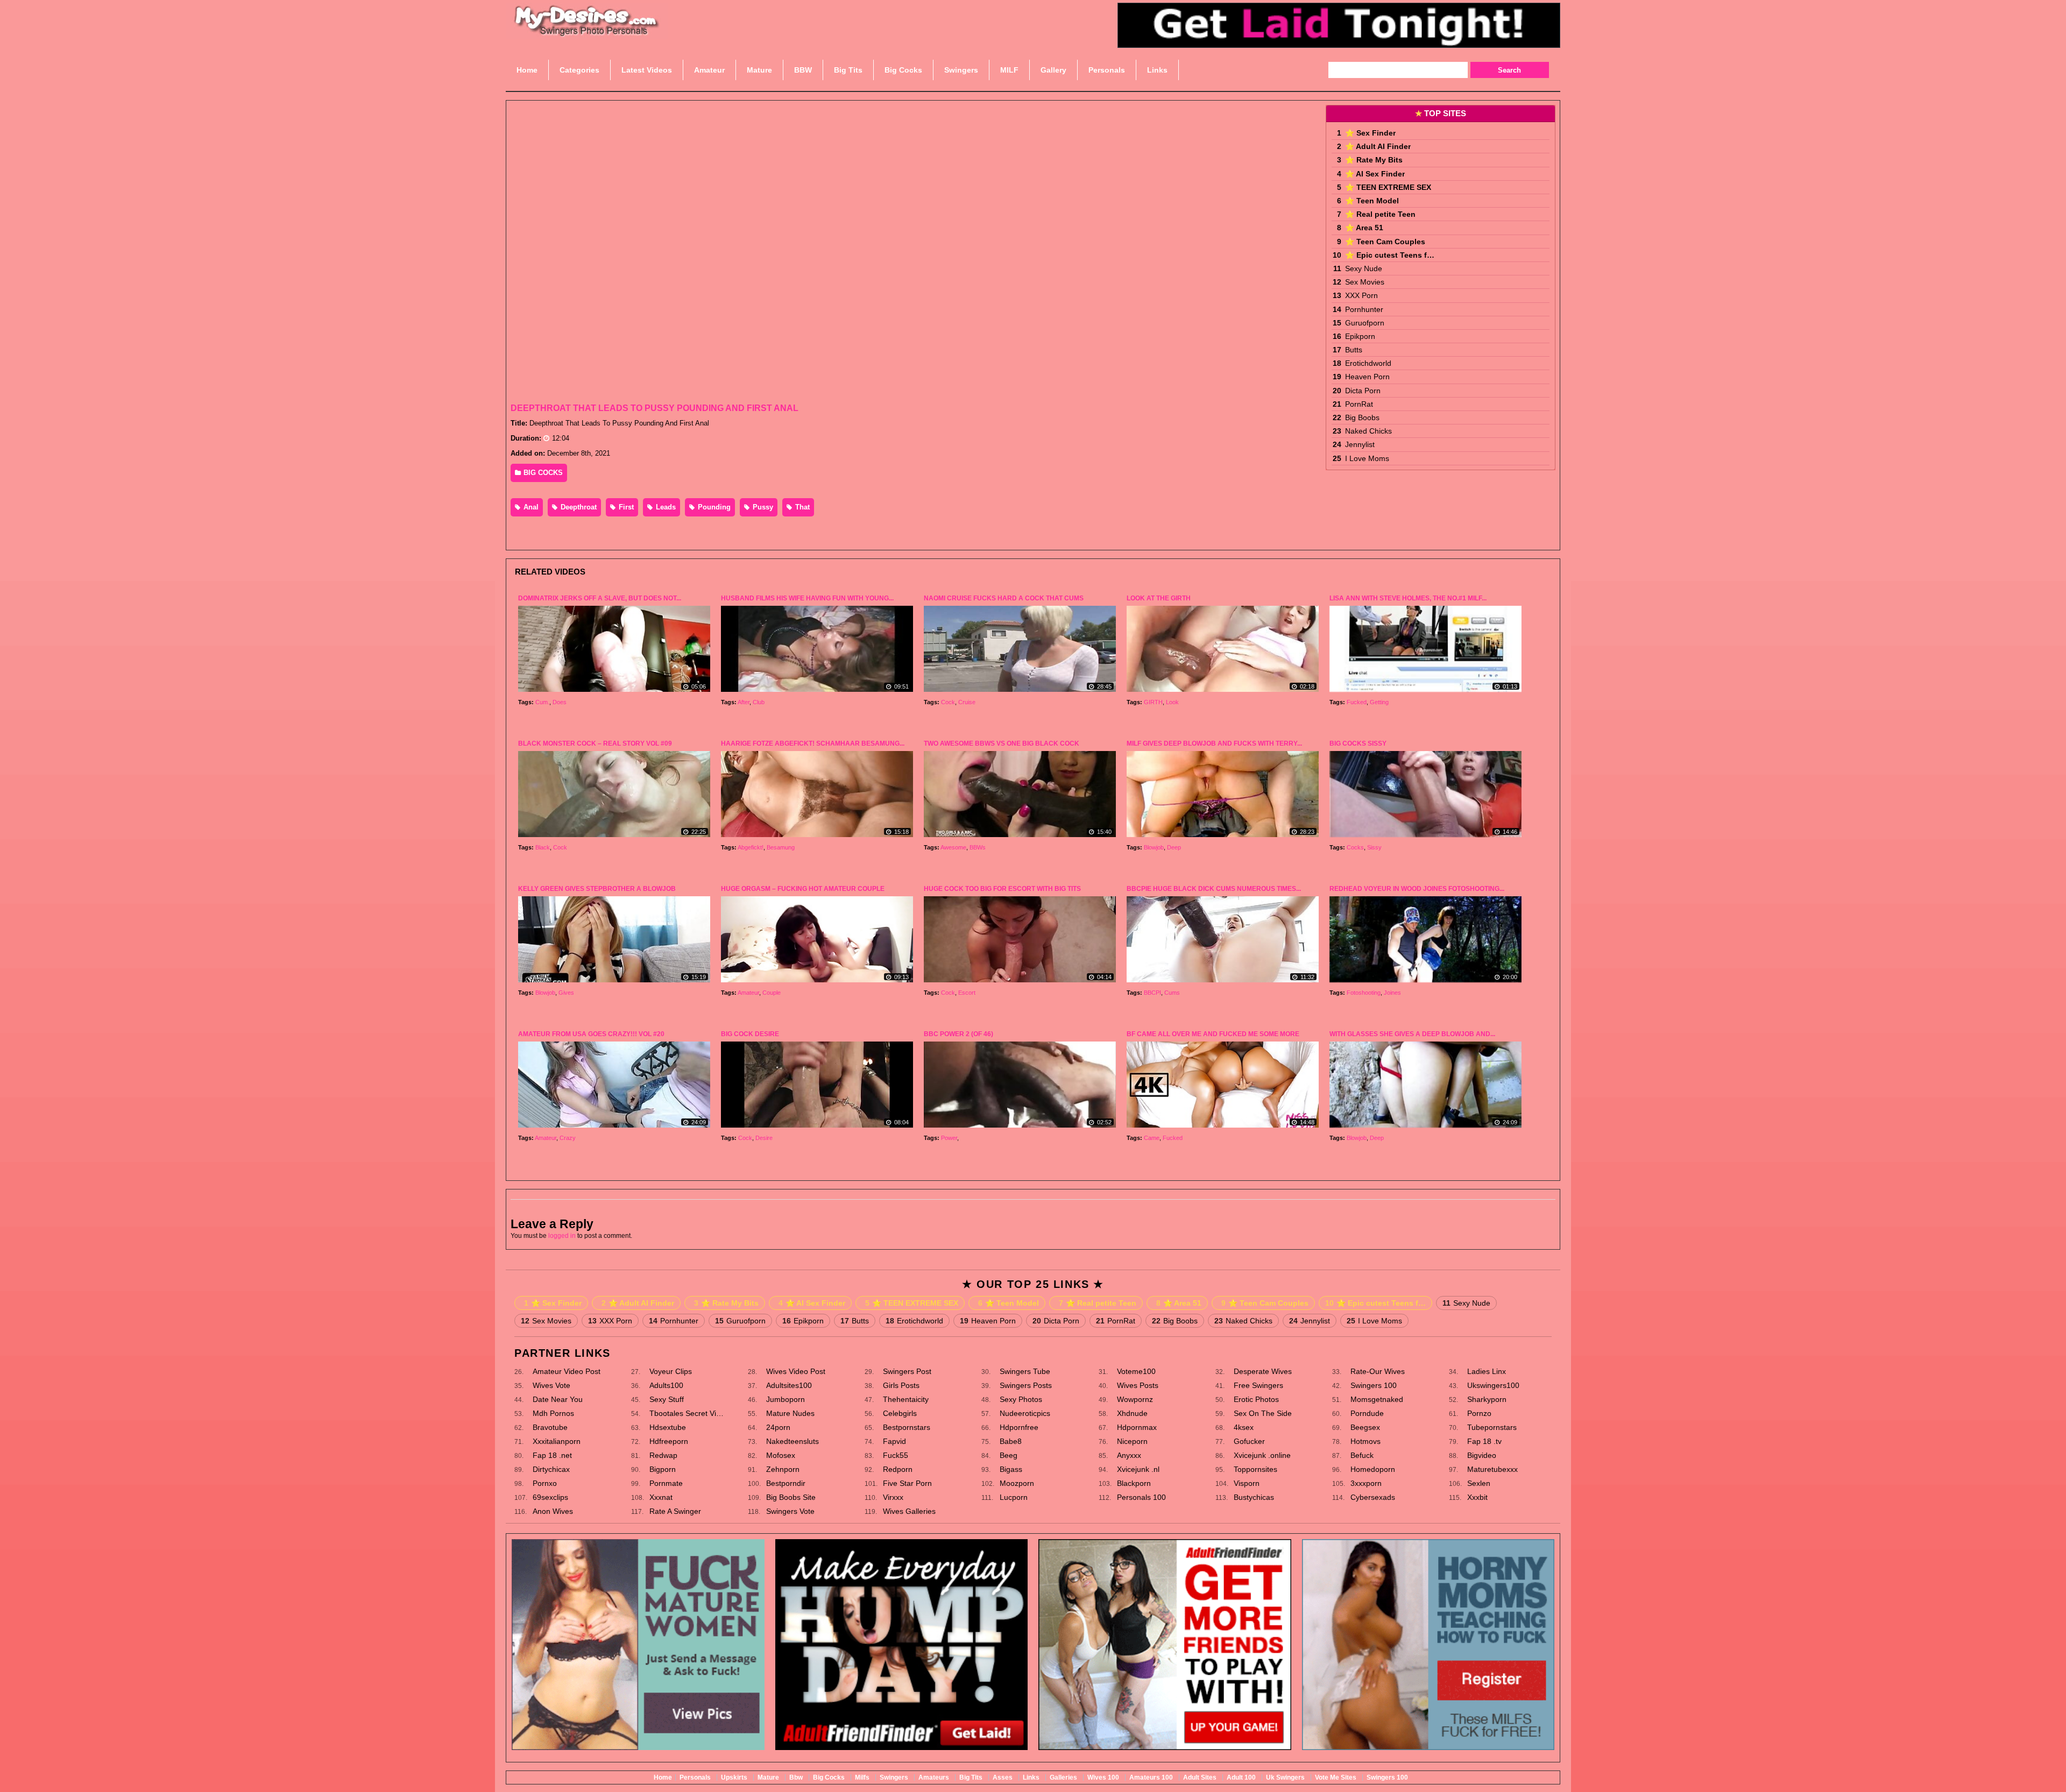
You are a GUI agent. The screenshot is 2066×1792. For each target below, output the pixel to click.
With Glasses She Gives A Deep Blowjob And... (1412, 1034)
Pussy (762, 507)
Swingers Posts (1026, 1385)
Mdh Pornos (553, 1413)
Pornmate (666, 1483)
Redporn (898, 1469)
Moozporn (1017, 1483)
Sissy (1374, 847)
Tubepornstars (1492, 1427)
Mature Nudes (790, 1413)
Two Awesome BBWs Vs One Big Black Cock (1002, 743)
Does (560, 702)
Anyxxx (1129, 1455)
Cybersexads (1373, 1497)
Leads (665, 507)
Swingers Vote (790, 1511)
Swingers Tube (1025, 1371)
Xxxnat (661, 1497)
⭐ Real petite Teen (1380, 214)
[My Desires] (587, 32)
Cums (1172, 993)
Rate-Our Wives (1378, 1371)
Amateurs (934, 1777)
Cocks (1355, 847)
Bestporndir (786, 1483)
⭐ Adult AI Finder (1378, 146)
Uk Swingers (1285, 1777)
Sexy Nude (1364, 268)
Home (663, 1777)
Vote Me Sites (1336, 1777)
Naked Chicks (1368, 431)
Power (949, 1138)
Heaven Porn (1367, 377)
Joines (1392, 993)
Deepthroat (578, 507)
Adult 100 (1241, 1777)
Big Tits (971, 1777)
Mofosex (781, 1455)
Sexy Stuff (667, 1399)
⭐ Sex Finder (1370, 133)
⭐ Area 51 (1364, 228)
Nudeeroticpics (1025, 1413)
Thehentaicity (906, 1399)
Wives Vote (551, 1385)
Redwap (663, 1455)
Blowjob (1154, 847)
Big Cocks (829, 1777)
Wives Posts (1138, 1385)
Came (1152, 1138)
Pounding (713, 507)
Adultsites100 (789, 1385)
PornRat (1359, 404)
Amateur (748, 993)
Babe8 (1011, 1441)
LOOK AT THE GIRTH (1159, 598)
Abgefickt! (751, 847)
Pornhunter (1364, 309)
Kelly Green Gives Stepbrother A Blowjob (597, 889)
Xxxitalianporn (557, 1441)
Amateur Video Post (567, 1371)
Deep (1174, 847)
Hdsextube (668, 1427)
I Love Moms (1367, 458)
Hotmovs (1365, 1441)
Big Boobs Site (791, 1497)
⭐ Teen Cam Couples (1385, 242)
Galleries (1063, 1777)
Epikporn (1360, 336)
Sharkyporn (1487, 1399)
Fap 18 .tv (1484, 1441)
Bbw (796, 1777)
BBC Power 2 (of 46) (958, 1034)
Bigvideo (1482, 1455)
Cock (948, 702)
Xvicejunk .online (1262, 1455)
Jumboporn (786, 1399)
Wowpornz (1135, 1399)
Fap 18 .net (552, 1455)
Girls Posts (901, 1385)
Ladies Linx (1487, 1371)
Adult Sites (1200, 1777)
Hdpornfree (1019, 1427)
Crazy (568, 1138)
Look (1172, 702)
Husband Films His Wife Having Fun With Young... (807, 598)
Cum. (542, 702)
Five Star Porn (907, 1483)
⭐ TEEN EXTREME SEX (1388, 187)
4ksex (1244, 1427)
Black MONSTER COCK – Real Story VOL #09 (595, 743)
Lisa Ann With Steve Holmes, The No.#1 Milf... (1408, 598)
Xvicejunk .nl (1138, 1469)
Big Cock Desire (750, 1034)
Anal (530, 507)
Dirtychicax (551, 1469)
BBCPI (1152, 993)
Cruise (967, 702)
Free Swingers (1258, 1385)
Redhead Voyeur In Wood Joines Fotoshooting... (1417, 889)
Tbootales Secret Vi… (687, 1413)
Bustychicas (1254, 1497)
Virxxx (893, 1497)
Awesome (953, 847)
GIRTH (1153, 702)
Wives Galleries (909, 1511)
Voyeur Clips (671, 1371)
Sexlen (1479, 1483)
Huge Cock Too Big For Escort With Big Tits (1002, 889)
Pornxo (545, 1483)
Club (759, 702)
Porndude (1367, 1413)
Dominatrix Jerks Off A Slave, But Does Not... (600, 598)
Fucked (1357, 702)
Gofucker (1249, 1441)
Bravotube (550, 1427)
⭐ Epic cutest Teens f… (1390, 255)
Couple (772, 993)
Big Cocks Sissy (1358, 743)
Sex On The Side (1263, 1413)
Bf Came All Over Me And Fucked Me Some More (1213, 1034)
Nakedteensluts (793, 1441)
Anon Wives (553, 1511)
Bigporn (663, 1469)
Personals (695, 1777)
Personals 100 (1141, 1497)
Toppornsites (1255, 1469)
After (744, 702)
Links (1031, 1777)
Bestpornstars (907, 1427)
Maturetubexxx (1492, 1469)
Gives (566, 993)
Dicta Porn (1363, 391)
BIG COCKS (542, 473)
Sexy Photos (1021, 1399)
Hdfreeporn (669, 1441)
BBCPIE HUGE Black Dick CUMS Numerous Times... (1214, 889)
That (801, 507)
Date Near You (558, 1399)
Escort (967, 993)
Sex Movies (1365, 282)
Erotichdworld (1368, 363)
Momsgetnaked (1377, 1399)
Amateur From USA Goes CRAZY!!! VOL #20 (591, 1034)
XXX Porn (1361, 295)
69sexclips (550, 1497)
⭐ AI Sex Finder (1375, 174)
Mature (768, 1777)
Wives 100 (1103, 1777)
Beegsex (1365, 1427)
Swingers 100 (1374, 1385)
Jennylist (1360, 444)
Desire (764, 1138)
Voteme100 (1136, 1371)
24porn (778, 1427)
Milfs (862, 1777)
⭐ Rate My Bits (1374, 160)
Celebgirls (900, 1413)
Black (543, 847)
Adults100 (666, 1385)
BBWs (978, 847)
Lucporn (1014, 1497)
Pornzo (1479, 1413)
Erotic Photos (1256, 1399)
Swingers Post (907, 1371)
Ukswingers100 (1493, 1385)
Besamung (781, 847)
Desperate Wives (1263, 1371)
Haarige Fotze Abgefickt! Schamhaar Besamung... (813, 743)
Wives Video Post (796, 1371)
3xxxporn (1366, 1483)
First (625, 507)
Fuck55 (896, 1455)
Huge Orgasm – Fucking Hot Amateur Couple (803, 889)
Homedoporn (1373, 1469)
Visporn (1247, 1483)
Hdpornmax (1137, 1427)
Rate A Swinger (675, 1511)
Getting (1379, 702)
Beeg (1009, 1455)
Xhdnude (1132, 1413)
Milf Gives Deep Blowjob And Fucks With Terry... (1214, 743)
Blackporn (1134, 1483)
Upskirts (734, 1777)
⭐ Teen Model (1372, 201)
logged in (562, 1236)
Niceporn (1132, 1441)
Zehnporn (783, 1469)
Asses (1003, 1777)
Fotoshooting (1364, 993)
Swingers (894, 1777)
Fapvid (894, 1441)
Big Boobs (1362, 417)
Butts (1354, 350)
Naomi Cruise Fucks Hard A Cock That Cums (1004, 598)
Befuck (1362, 1455)
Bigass (1011, 1469)
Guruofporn (1365, 323)
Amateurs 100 (1151, 1777)
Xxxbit (1477, 1497)
